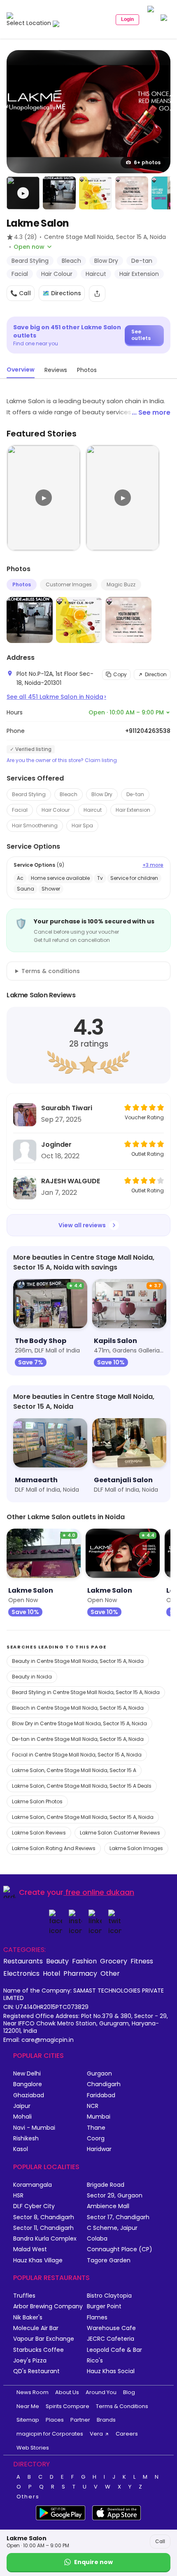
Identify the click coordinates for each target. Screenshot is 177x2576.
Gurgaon (99, 2074)
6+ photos (147, 162)
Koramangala (33, 2185)
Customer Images (69, 584)
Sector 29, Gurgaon (115, 2196)
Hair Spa (82, 825)
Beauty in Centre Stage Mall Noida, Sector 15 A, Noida (78, 1661)
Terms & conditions (51, 971)
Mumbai (99, 2117)
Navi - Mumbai (34, 2128)
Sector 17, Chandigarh (118, 2217)
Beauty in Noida (32, 1677)
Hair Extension (133, 810)
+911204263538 (148, 731)
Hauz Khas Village (38, 2260)
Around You (101, 2392)
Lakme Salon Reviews (39, 1833)
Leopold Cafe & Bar (114, 2350)
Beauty (57, 1961)
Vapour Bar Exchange (44, 2339)
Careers (127, 2434)
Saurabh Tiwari (67, 1108)
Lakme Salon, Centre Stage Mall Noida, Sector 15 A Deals (82, 1786)
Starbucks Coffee (38, 2350)
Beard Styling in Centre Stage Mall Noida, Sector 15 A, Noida (86, 1692)
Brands (106, 2420)
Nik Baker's (28, 2318)
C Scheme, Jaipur (112, 2228)
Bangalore (28, 2084)
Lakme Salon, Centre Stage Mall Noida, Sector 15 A (74, 1770)
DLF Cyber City (34, 2206)
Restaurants (23, 1961)
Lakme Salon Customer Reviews (120, 1833)
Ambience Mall (108, 2206)
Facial (20, 810)
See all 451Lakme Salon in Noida (56, 697)
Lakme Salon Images (136, 1848)
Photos (22, 584)
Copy (120, 674)
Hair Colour (56, 810)
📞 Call (21, 293)
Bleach (69, 794)
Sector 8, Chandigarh (44, 2217)
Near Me (28, 2406)
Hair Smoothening (35, 825)
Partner (80, 2420)
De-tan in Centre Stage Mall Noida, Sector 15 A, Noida (78, 1739)
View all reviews (82, 1225)
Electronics (21, 1973)
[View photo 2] (59, 193)
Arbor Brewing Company (48, 2306)
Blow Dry (102, 794)
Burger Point (104, 2306)
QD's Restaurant (36, 2371)
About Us (67, 2392)
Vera (96, 2434)
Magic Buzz (121, 584)
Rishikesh (26, 2139)
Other (110, 1973)
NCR (93, 2106)
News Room (33, 2392)
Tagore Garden (109, 2260)
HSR (18, 2196)
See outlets (141, 335)
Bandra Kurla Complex (45, 2239)
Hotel (51, 1973)
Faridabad (101, 2095)
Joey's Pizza (30, 2361)
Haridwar (99, 2149)
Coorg (96, 2139)
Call (160, 2541)
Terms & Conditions (122, 2406)
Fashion (84, 1961)
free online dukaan (100, 1892)
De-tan (135, 794)
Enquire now (93, 2562)
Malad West (30, 2249)
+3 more (153, 865)
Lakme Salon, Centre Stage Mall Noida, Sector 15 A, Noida (83, 1817)
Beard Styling (29, 794)
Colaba (97, 2239)
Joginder (56, 1145)
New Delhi (27, 2074)
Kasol (21, 2149)
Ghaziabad (29, 2095)
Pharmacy (80, 1973)
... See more (151, 412)
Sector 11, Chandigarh (43, 2228)
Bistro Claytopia (109, 2296)
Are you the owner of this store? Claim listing (62, 760)
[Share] (97, 294)
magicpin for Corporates (50, 2434)
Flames (97, 2318)
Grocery (114, 1961)
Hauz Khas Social (111, 2371)
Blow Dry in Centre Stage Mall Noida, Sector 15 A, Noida (79, 1723)
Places (55, 2420)
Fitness (142, 1961)
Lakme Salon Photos (37, 1801)
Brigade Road (106, 2185)
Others (28, 2497)
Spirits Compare (68, 2406)
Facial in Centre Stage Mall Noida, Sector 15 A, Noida (77, 1755)
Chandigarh (104, 2084)
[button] (23, 193)
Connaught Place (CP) (120, 2249)
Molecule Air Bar (36, 2328)
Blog (129, 2392)
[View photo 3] (95, 193)
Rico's (95, 2361)
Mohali (22, 2117)
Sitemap (28, 2420)
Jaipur (22, 2106)
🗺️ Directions (62, 293)
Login (127, 19)
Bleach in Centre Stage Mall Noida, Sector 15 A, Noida (78, 1708)
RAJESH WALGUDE (71, 1181)
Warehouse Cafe (111, 2328)
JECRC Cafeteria (111, 2339)
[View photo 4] (132, 193)
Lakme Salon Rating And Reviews (54, 1848)
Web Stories (33, 2448)
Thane (96, 2128)
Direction (156, 674)
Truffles (24, 2296)
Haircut (93, 810)
